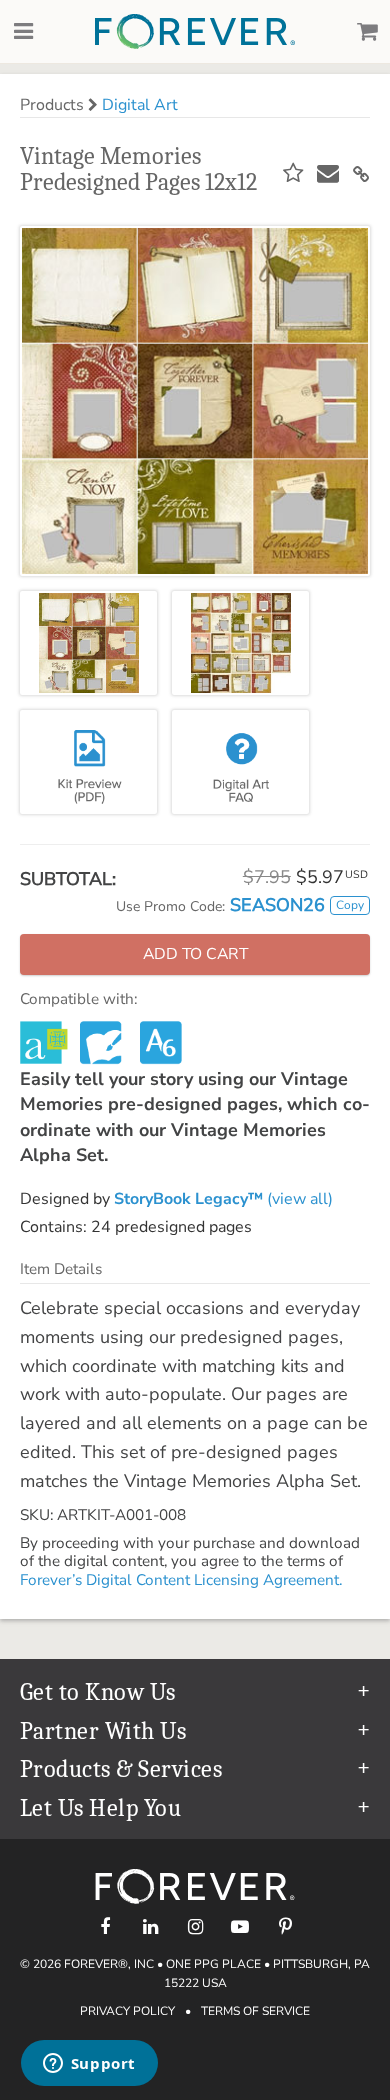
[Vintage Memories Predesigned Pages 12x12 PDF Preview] (88, 762)
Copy (350, 905)
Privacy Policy (127, 2011)
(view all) (223, 1199)
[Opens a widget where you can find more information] (89, 2065)
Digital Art (140, 105)
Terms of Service (255, 2011)
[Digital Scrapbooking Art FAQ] (240, 762)
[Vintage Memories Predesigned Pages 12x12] (88, 643)
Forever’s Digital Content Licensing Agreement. (181, 1580)
